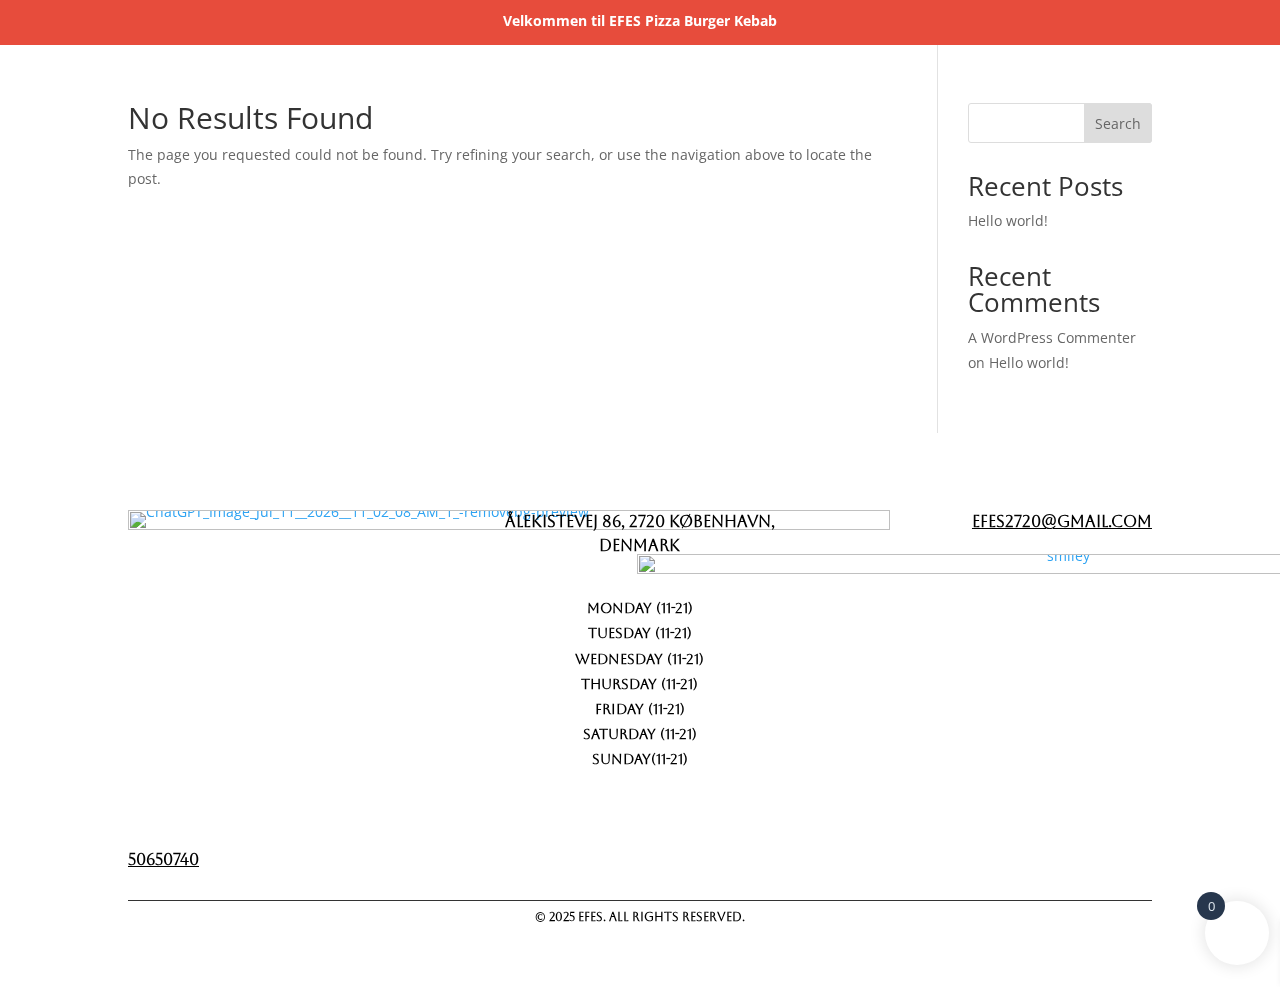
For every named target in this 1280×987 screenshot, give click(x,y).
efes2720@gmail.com (1062, 521)
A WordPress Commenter (1052, 337)
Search (1118, 123)
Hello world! (1008, 220)
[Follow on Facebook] (1019, 854)
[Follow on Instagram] (1123, 854)
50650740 (163, 859)
